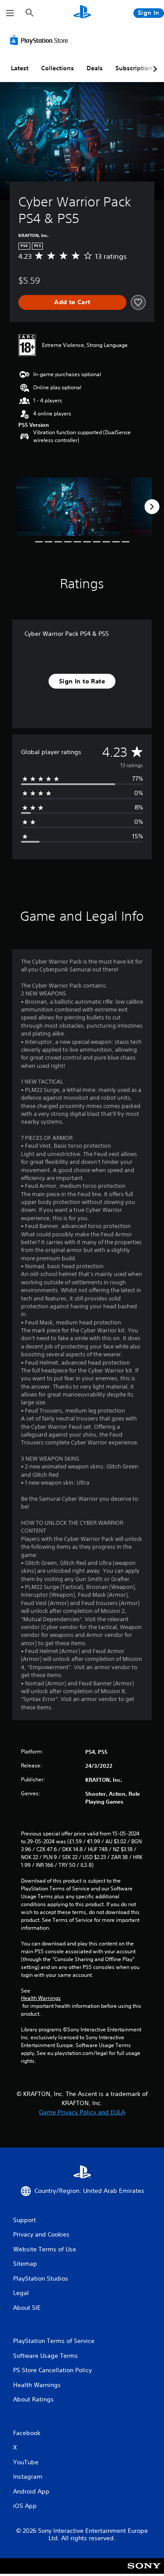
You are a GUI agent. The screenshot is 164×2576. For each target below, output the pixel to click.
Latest (20, 68)
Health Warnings (41, 1998)
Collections (58, 68)
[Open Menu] (10, 13)
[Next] (152, 507)
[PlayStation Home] (82, 13)
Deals (95, 68)
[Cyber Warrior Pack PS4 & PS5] (69, 507)
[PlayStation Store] (41, 40)
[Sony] (144, 2572)
